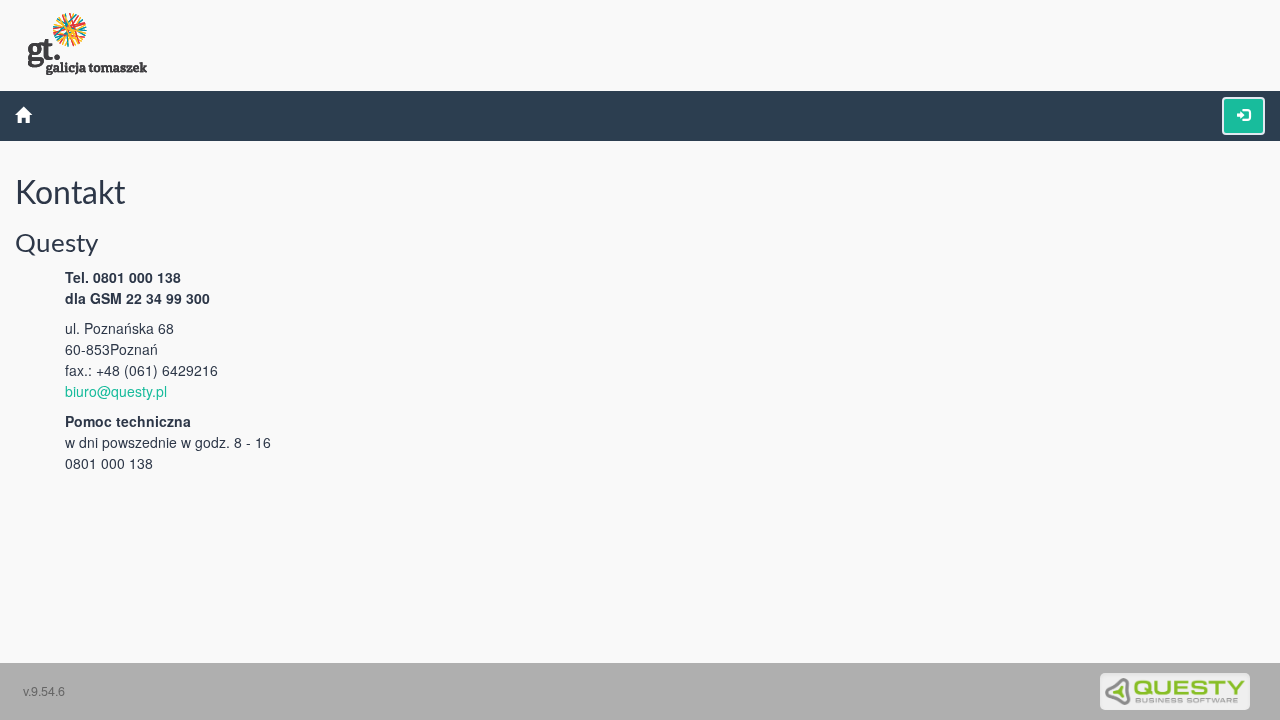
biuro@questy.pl (116, 391)
